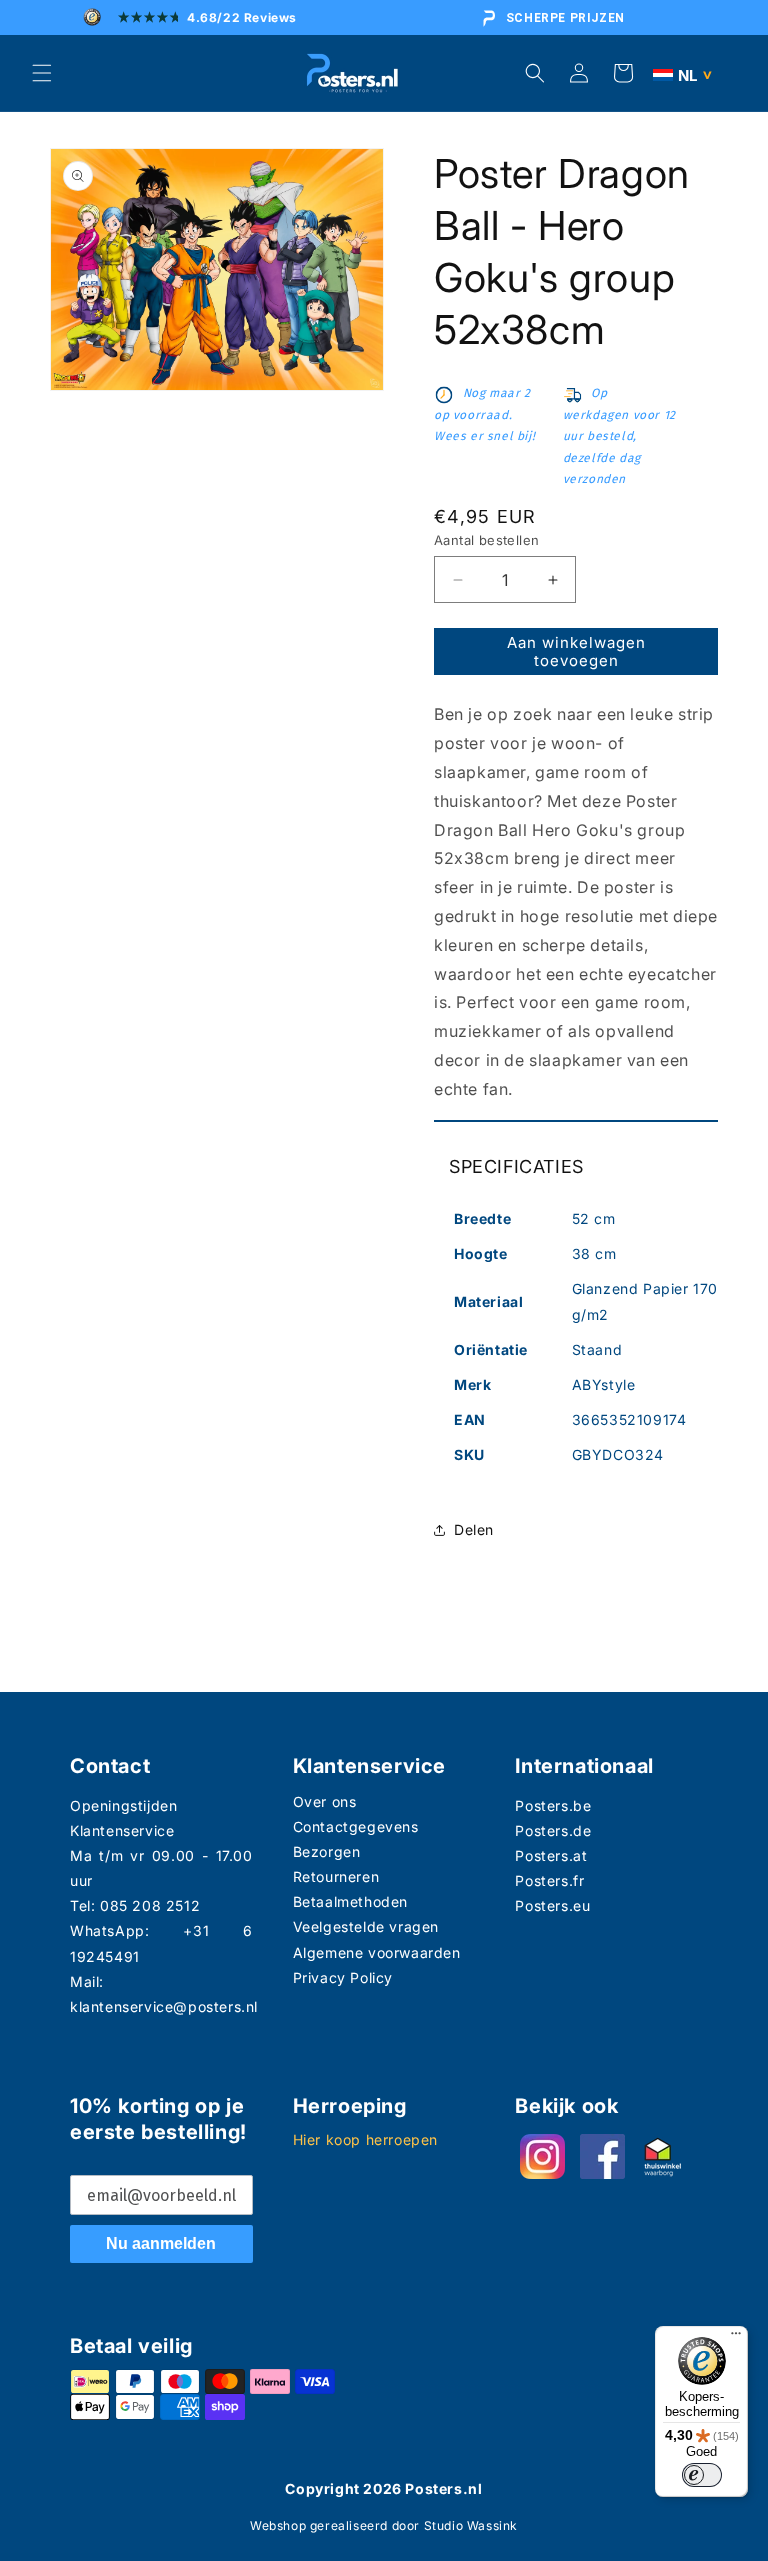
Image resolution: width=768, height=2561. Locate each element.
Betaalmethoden (350, 1901)
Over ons (325, 1801)
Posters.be (553, 1805)
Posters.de (553, 1830)
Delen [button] (474, 1529)
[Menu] (736, 2338)
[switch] (702, 2475)
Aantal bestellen (486, 540)
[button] (42, 73)
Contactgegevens (356, 1826)
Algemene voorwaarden (377, 1952)
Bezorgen (327, 1851)
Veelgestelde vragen (366, 1926)
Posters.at (551, 1855)
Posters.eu (552, 1905)
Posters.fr (549, 1880)
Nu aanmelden (161, 2243)
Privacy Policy (343, 1977)
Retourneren (336, 1876)
